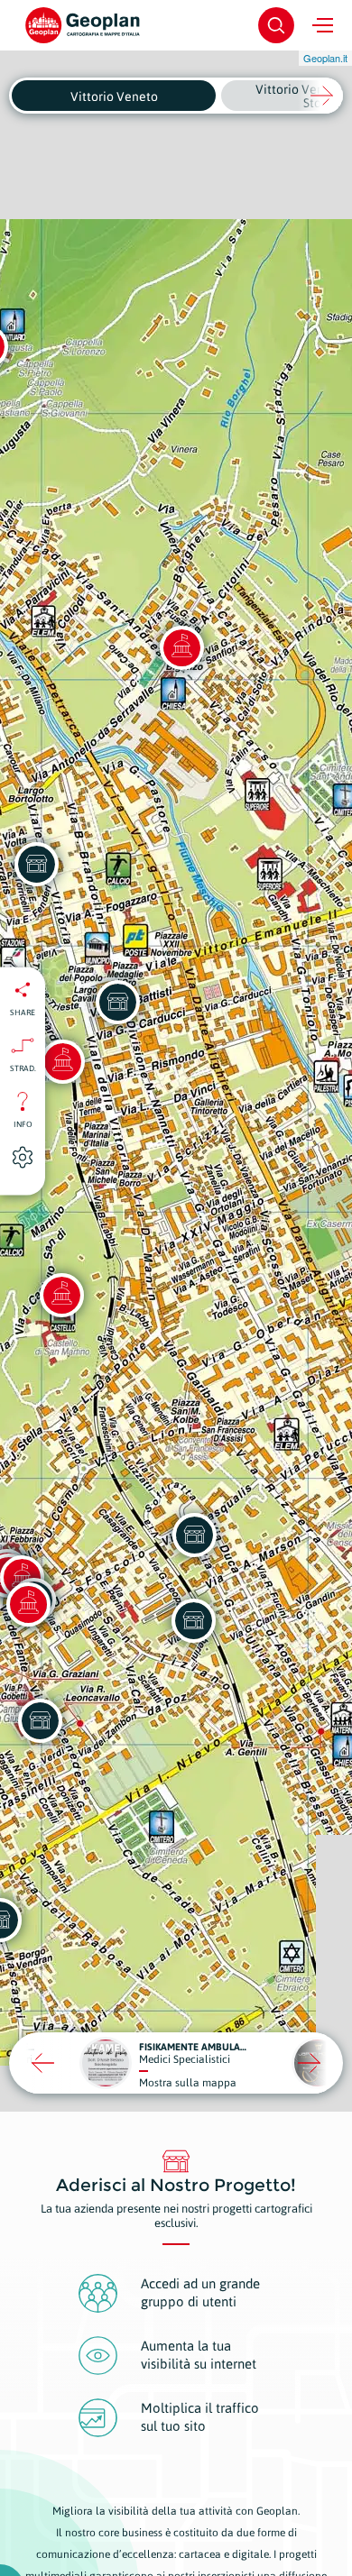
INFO (23, 1123)
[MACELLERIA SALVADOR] (36, 864)
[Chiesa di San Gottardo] (62, 1061)
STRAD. (23, 1068)
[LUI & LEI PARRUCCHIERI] (193, 1620)
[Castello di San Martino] (61, 1295)
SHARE (23, 1012)
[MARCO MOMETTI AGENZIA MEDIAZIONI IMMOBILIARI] (194, 1535)
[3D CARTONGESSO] (117, 1002)
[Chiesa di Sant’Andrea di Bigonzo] (181, 647)
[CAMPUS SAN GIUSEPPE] (40, 1720)
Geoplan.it (325, 58)
